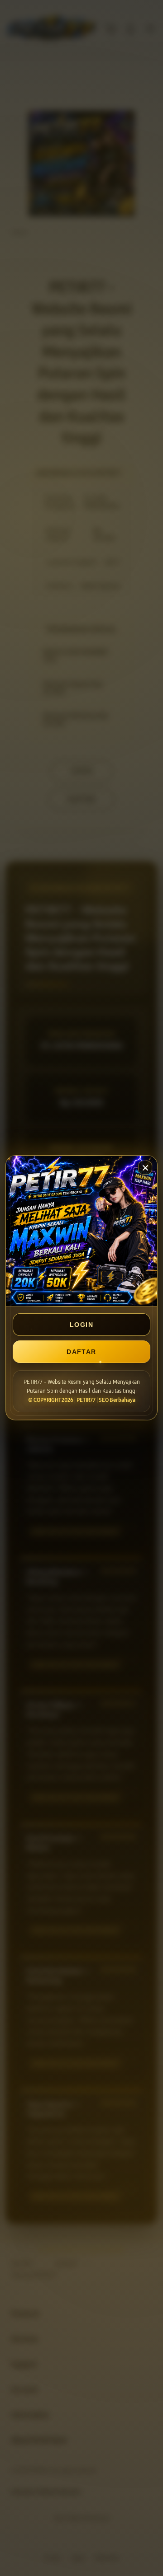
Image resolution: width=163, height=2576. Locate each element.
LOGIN (81, 1325)
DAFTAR (81, 1352)
